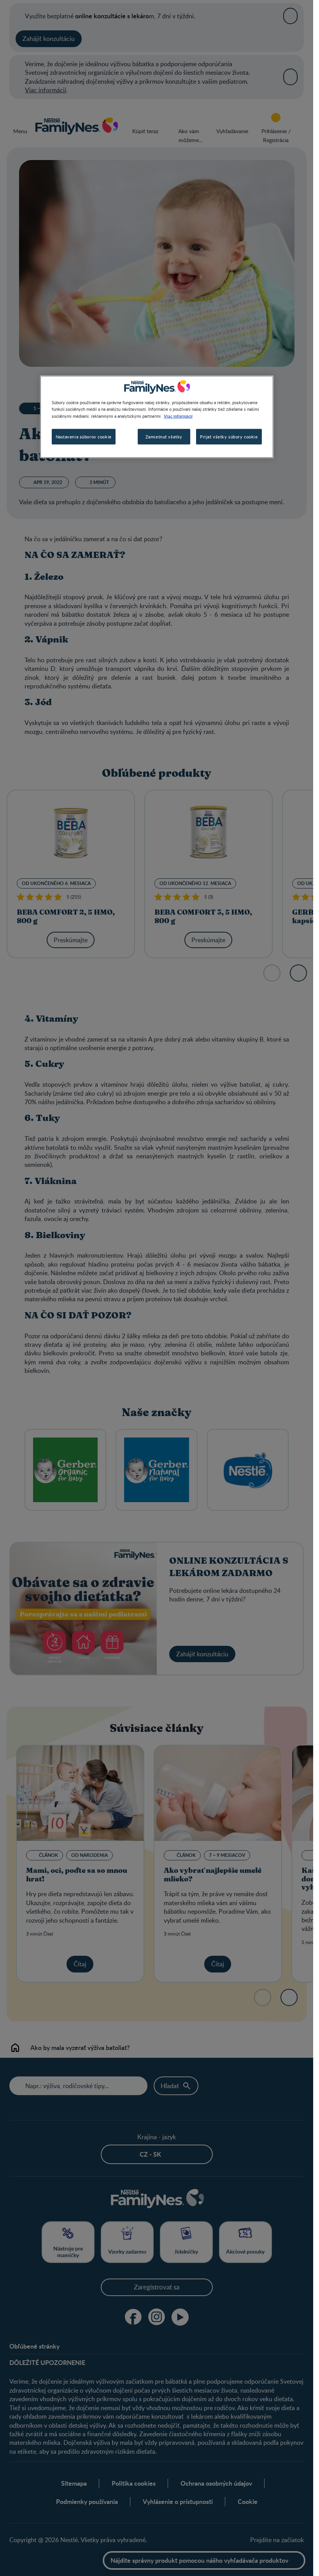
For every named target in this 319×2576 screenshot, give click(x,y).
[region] (157, 417)
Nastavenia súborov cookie (84, 436)
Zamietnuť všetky (164, 436)
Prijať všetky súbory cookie (229, 436)
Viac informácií (178, 415)
